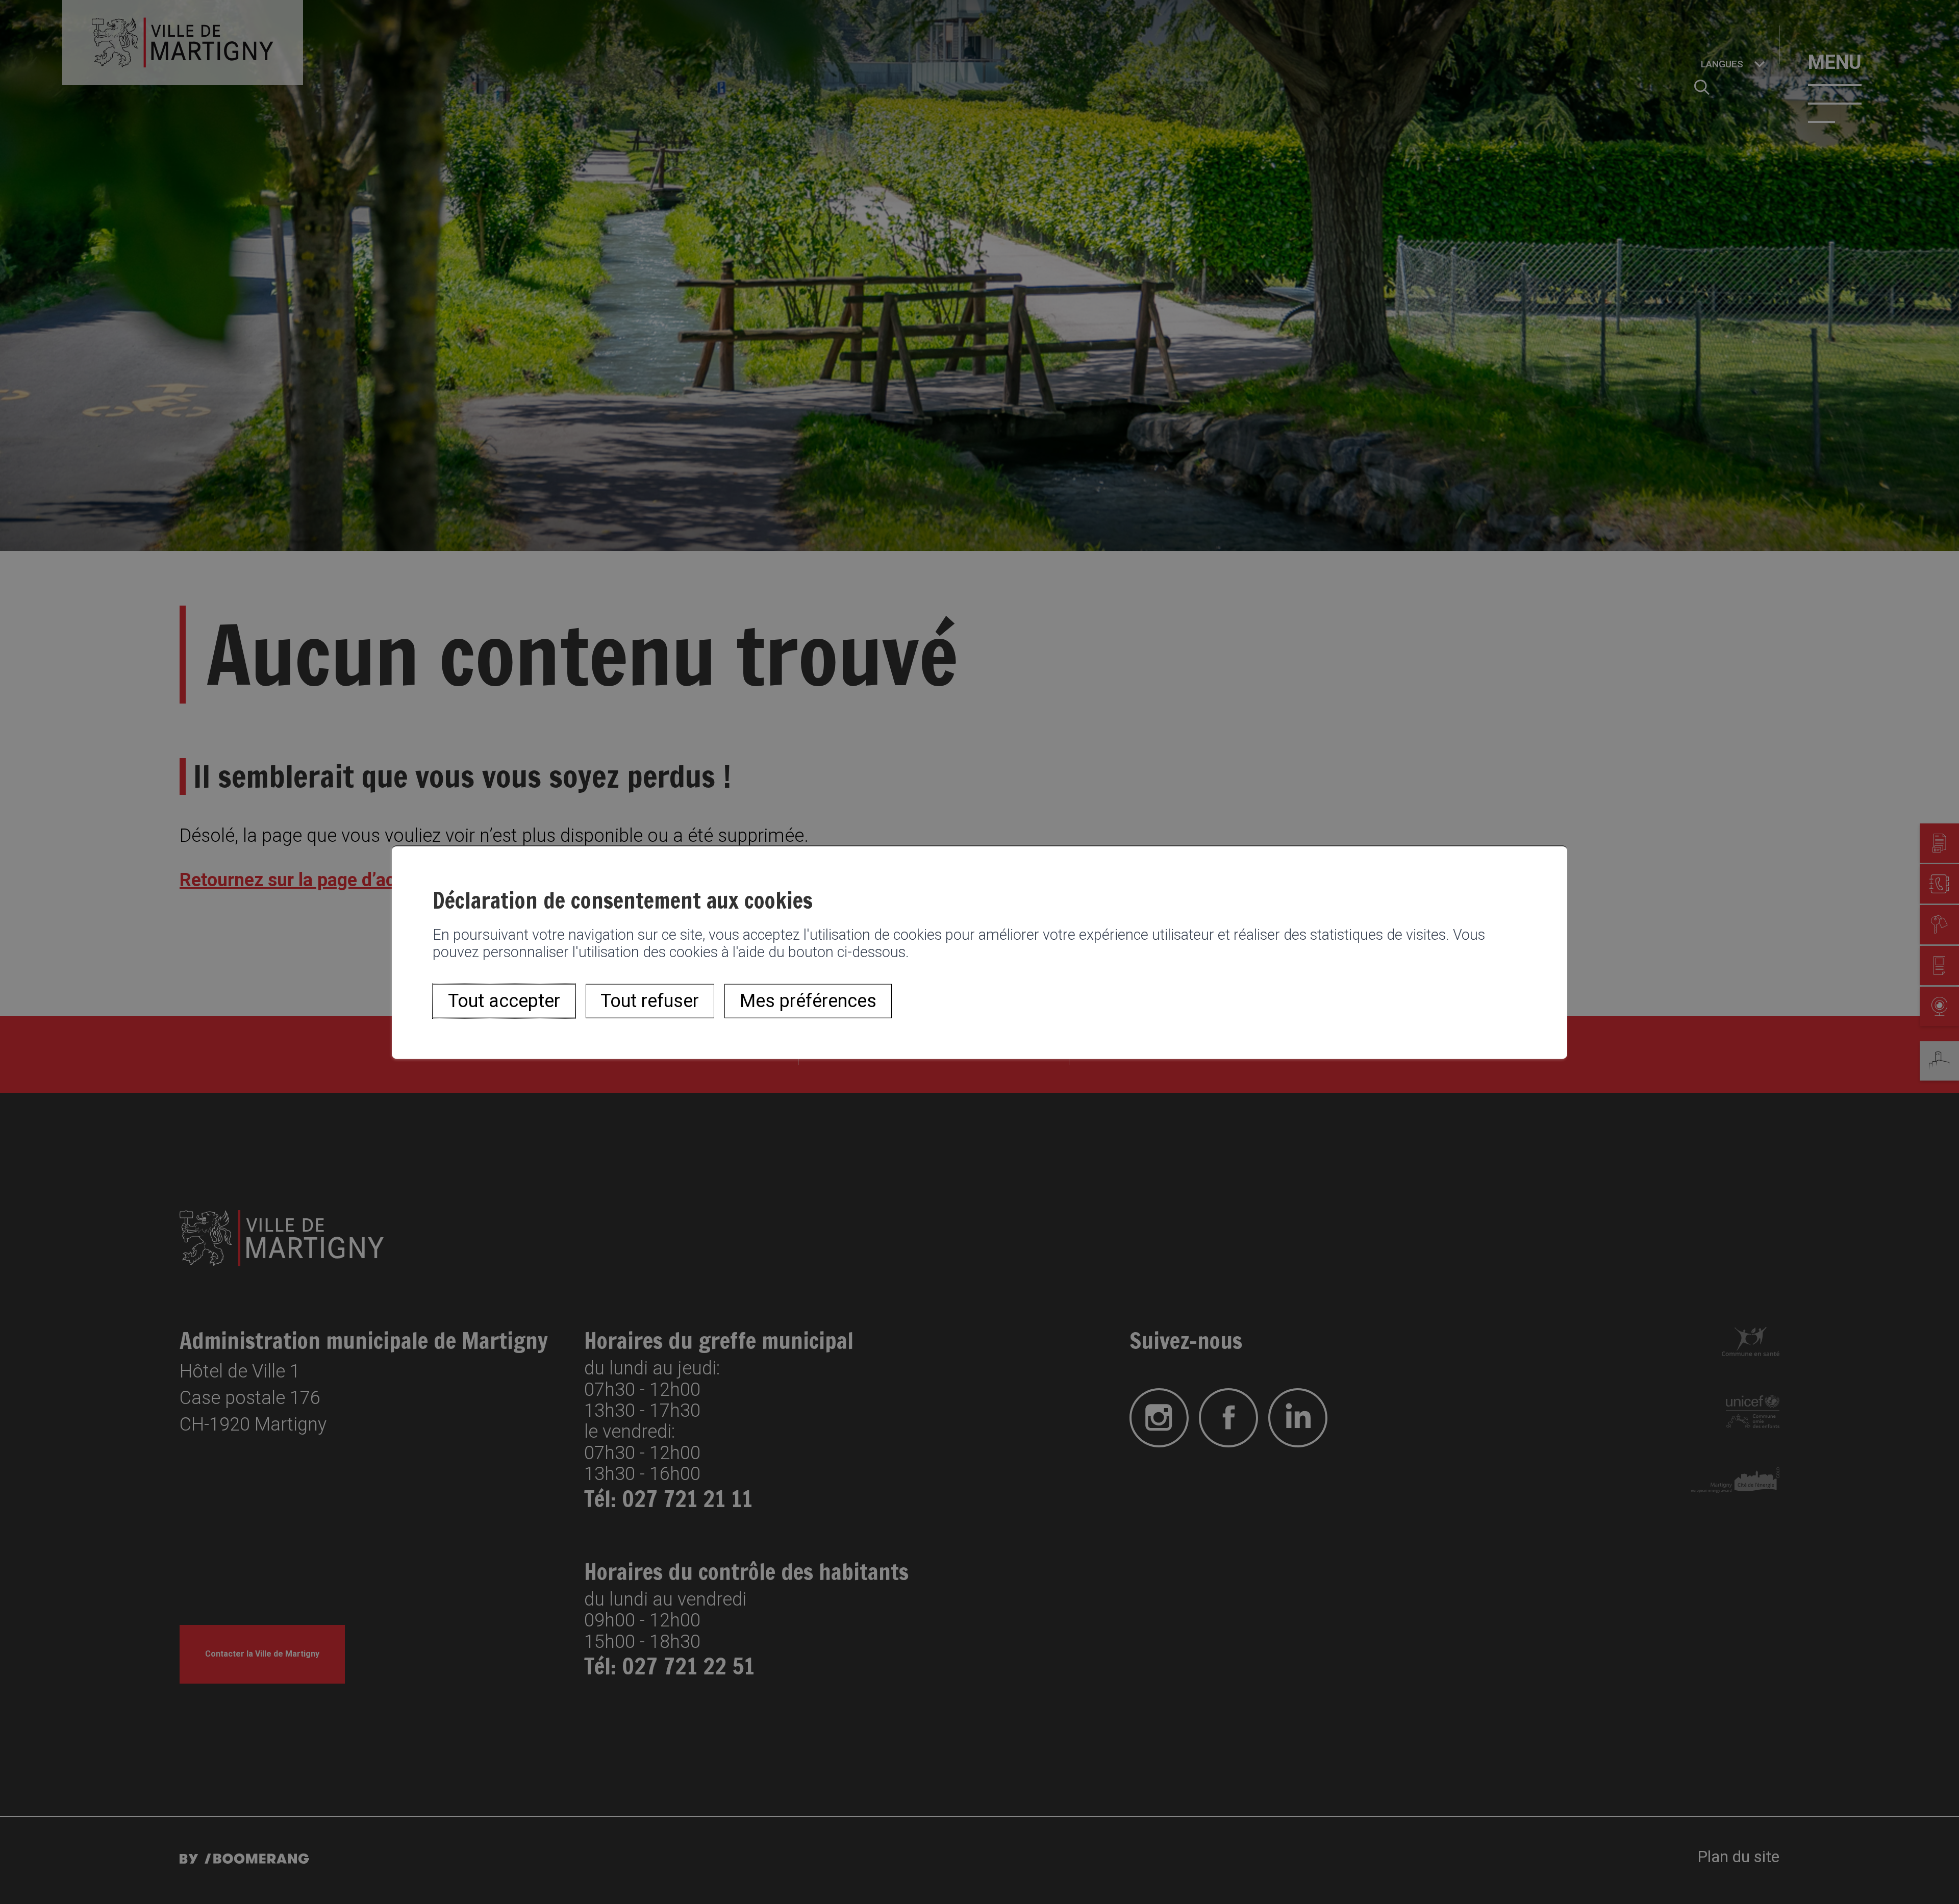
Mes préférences (808, 1001)
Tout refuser (650, 1001)
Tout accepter (504, 1001)
